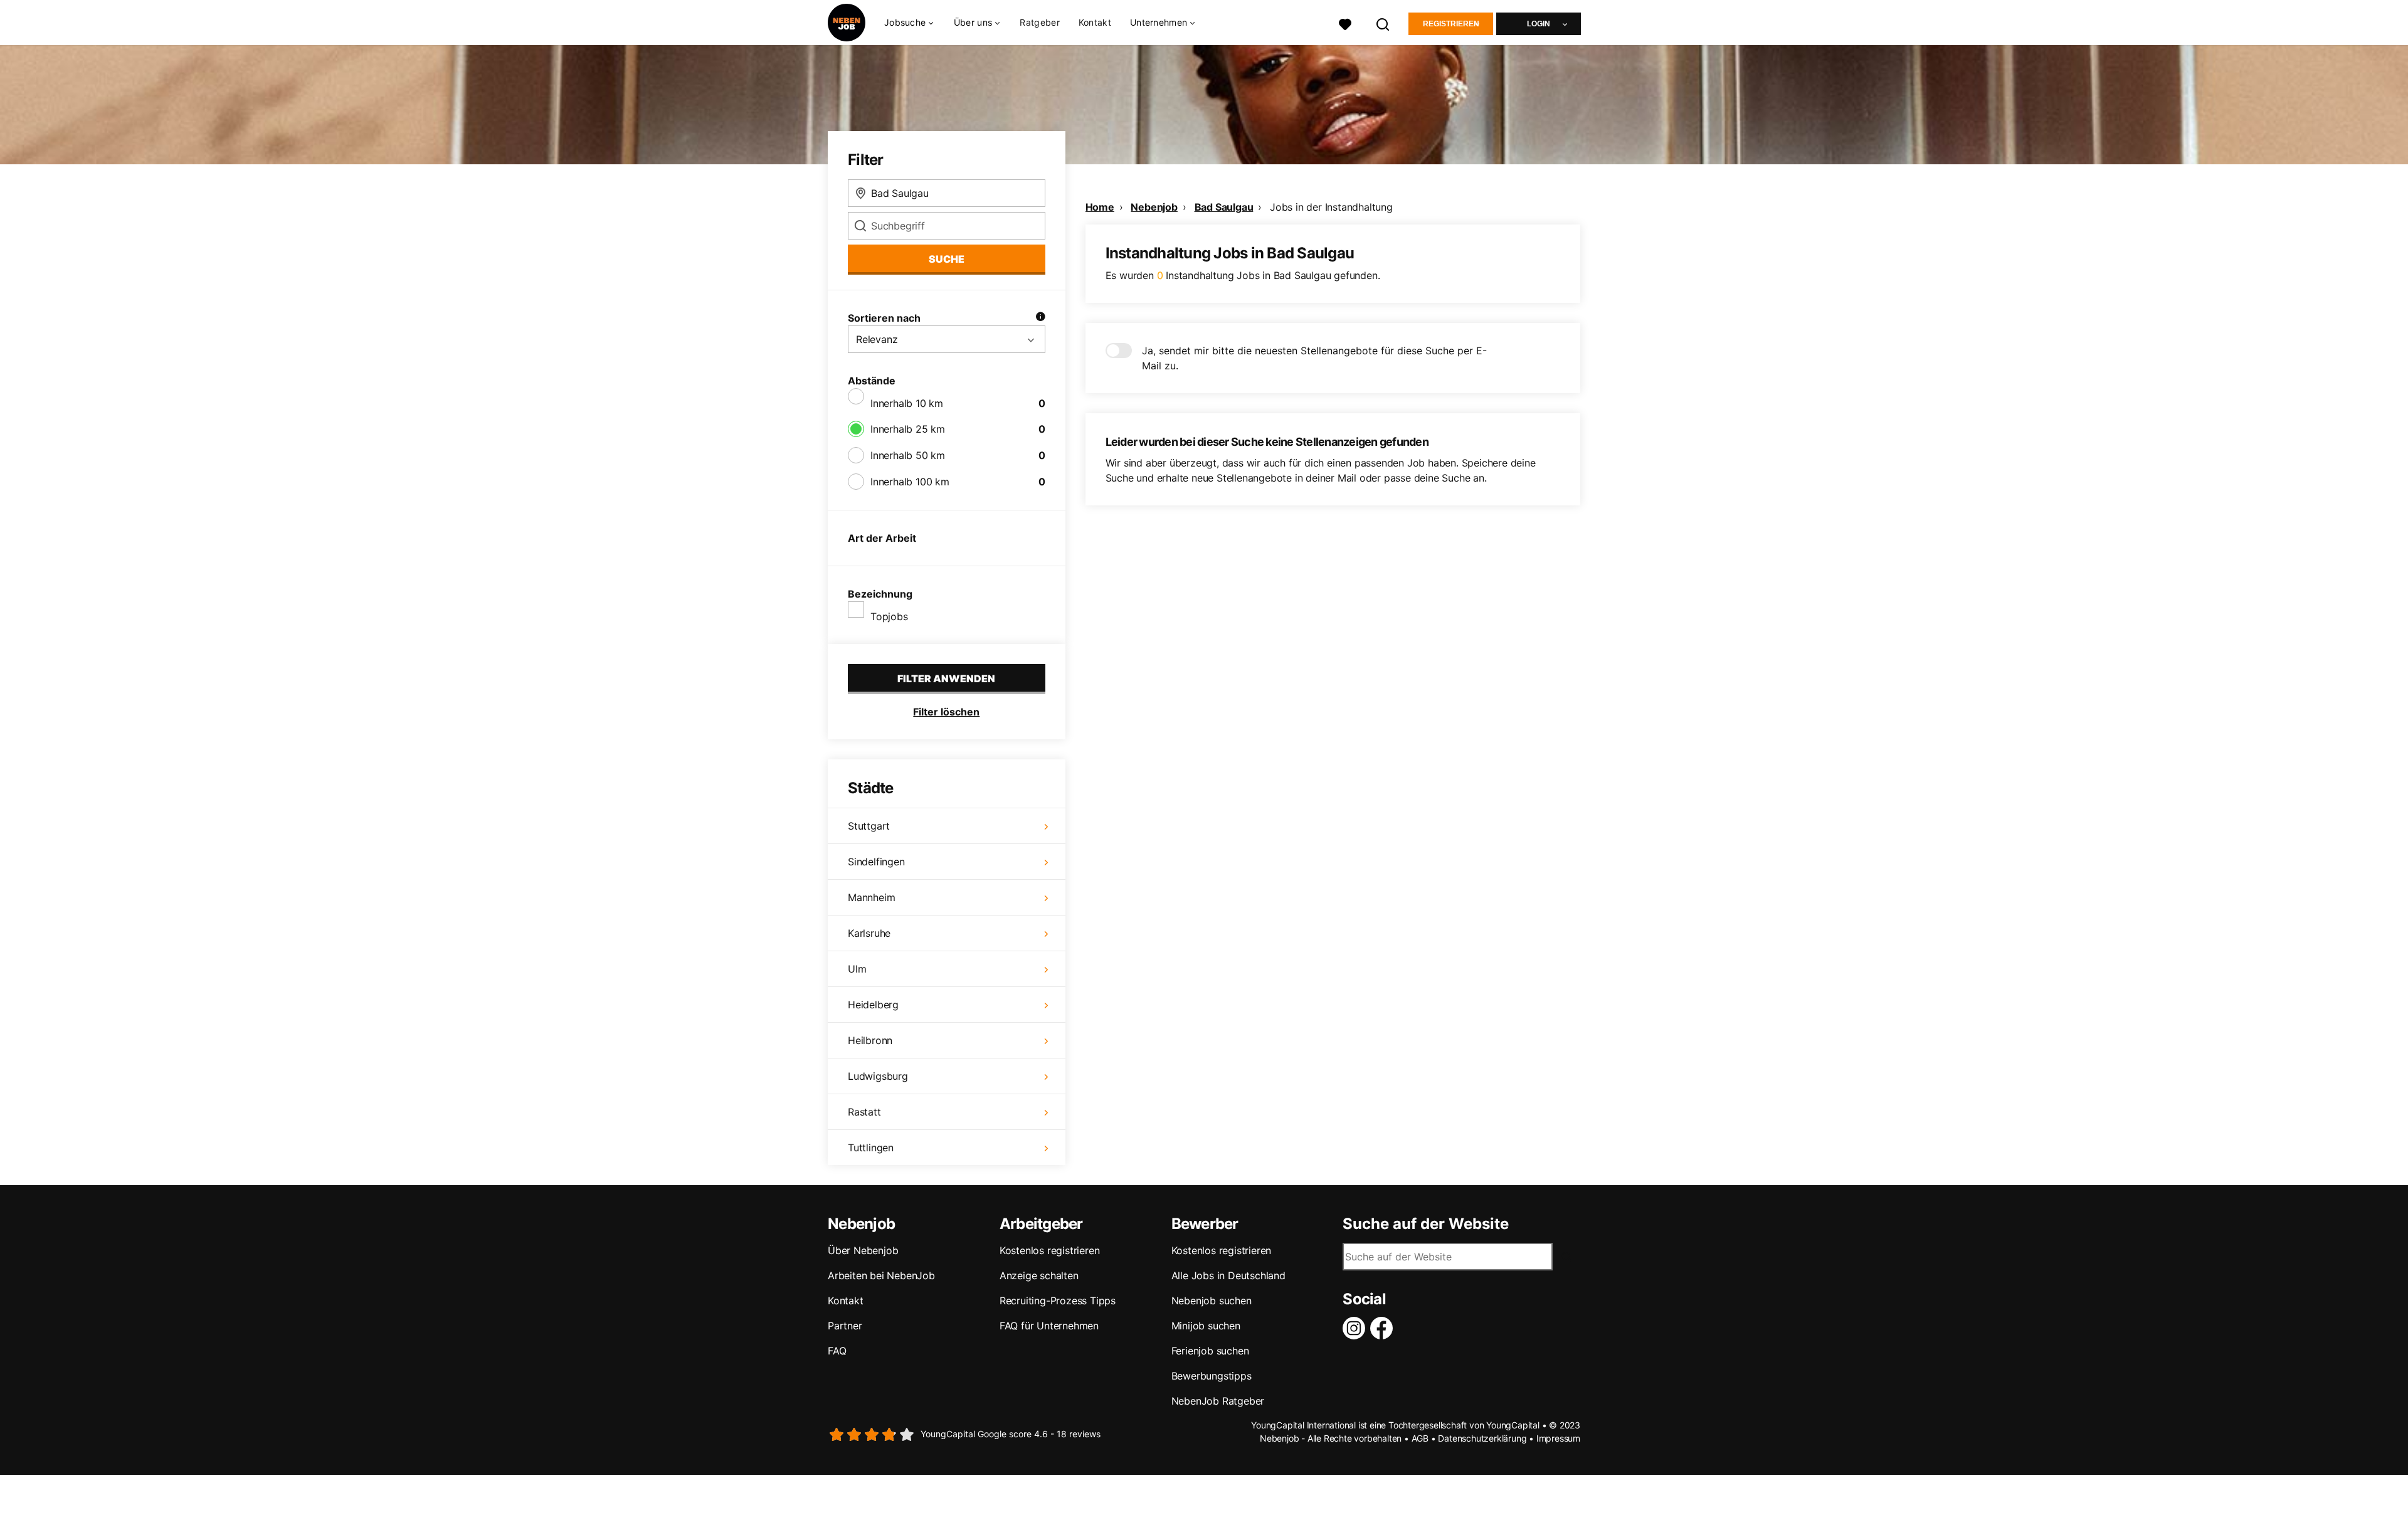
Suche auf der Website (1426, 1224)
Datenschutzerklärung (1482, 1438)
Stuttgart (869, 826)
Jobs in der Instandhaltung (1331, 207)
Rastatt (864, 1112)
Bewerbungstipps (1212, 1376)
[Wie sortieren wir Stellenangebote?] (1040, 318)
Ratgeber (1039, 22)
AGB (1420, 1438)
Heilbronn (870, 1040)
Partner (845, 1326)
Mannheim (871, 897)
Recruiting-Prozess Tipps (1058, 1301)
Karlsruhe (869, 933)
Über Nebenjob (863, 1250)
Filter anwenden (946, 678)
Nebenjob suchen (1212, 1301)
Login (1539, 24)
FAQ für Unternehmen (1049, 1326)
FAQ (837, 1351)
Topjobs (889, 616)
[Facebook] (1384, 1328)
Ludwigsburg (878, 1076)
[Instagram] (1356, 1328)
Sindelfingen (876, 862)
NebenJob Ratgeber (1218, 1401)
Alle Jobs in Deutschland (1228, 1275)
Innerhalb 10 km (907, 403)
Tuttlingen (871, 1148)
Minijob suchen (1206, 1326)
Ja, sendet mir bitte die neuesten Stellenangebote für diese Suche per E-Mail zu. (1314, 358)
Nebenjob (1154, 207)
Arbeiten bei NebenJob (881, 1275)
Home (1100, 207)
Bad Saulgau (1224, 207)
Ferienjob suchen (1210, 1351)
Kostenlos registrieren (1050, 1250)
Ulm (857, 969)
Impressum (1558, 1438)
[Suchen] (1383, 23)
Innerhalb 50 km (908, 455)
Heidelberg (873, 1005)
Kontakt (1095, 22)
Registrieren (1451, 24)
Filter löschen (946, 712)
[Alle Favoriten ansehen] (1345, 23)
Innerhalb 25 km (908, 429)
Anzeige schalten (1039, 1275)
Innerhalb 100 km (910, 482)
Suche (947, 259)
